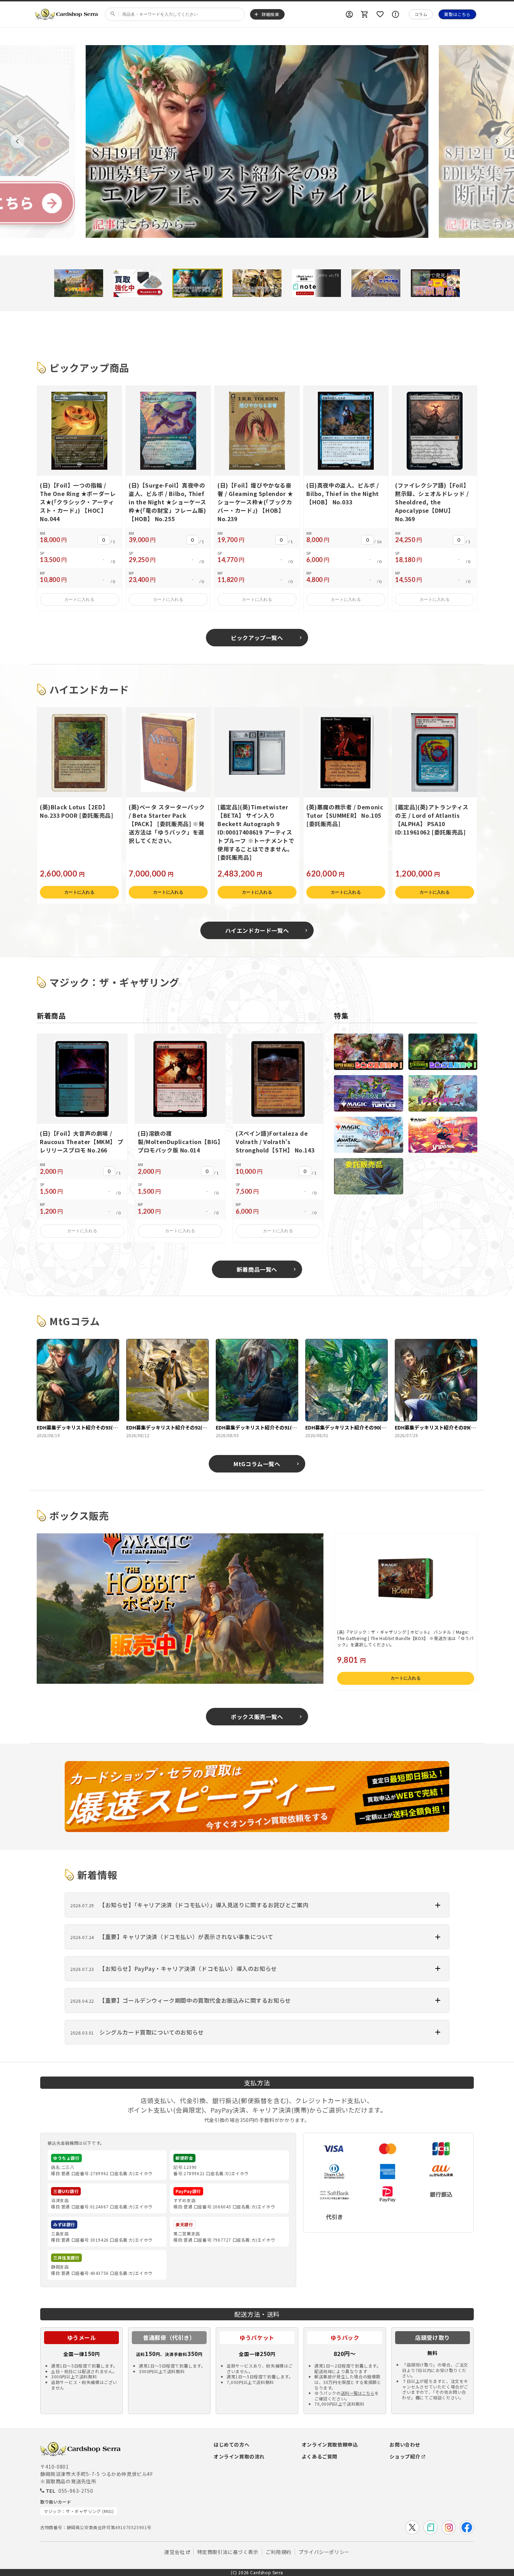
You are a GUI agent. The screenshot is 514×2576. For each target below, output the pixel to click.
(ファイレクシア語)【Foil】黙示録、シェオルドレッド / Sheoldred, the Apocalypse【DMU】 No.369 (432, 502)
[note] (430, 2527)
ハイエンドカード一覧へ (257, 930)
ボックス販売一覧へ (257, 1717)
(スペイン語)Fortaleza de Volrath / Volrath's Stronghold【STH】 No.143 (275, 1142)
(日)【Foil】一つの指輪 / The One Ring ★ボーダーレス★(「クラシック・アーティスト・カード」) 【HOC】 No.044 (78, 502)
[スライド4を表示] (257, 283)
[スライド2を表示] (138, 283)
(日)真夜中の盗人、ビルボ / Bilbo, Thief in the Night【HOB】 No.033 (343, 494)
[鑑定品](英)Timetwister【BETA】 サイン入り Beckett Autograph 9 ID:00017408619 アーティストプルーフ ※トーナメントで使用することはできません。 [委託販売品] (256, 832)
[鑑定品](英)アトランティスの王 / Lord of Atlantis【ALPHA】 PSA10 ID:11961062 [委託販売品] (432, 819)
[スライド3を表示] (198, 283)
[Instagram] (449, 2527)
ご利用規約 (279, 2552)
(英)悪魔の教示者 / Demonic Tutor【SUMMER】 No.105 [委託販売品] (345, 815)
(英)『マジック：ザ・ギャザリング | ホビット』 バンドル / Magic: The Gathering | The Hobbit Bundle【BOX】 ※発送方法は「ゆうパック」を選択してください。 (405, 1638)
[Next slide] (497, 141)
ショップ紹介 (405, 2456)
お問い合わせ (405, 2444)
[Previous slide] (17, 141)
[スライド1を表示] (79, 283)
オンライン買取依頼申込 (330, 2444)
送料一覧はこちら (358, 2393)
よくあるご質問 (320, 2456)
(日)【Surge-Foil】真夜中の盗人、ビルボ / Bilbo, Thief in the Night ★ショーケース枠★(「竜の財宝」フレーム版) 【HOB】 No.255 (167, 502)
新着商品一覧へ (257, 1269)
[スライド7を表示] (435, 283)
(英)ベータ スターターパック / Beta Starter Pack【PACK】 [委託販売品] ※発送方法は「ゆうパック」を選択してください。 (167, 824)
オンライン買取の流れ (239, 2456)
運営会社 (174, 2552)
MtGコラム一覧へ (257, 1464)
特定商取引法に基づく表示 (228, 2552)
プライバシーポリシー (324, 2552)
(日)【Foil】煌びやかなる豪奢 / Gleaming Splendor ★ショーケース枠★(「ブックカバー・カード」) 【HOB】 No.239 (255, 502)
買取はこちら (457, 14)
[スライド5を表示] (316, 283)
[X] (412, 2527)
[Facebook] (467, 2527)
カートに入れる (79, 599)
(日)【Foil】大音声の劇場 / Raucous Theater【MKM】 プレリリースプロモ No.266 (81, 1142)
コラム (421, 14)
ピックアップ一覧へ (257, 638)
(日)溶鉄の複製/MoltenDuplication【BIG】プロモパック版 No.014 (179, 1142)
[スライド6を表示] (376, 283)
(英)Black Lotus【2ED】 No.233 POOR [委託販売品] (76, 811)
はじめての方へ (231, 2444)
